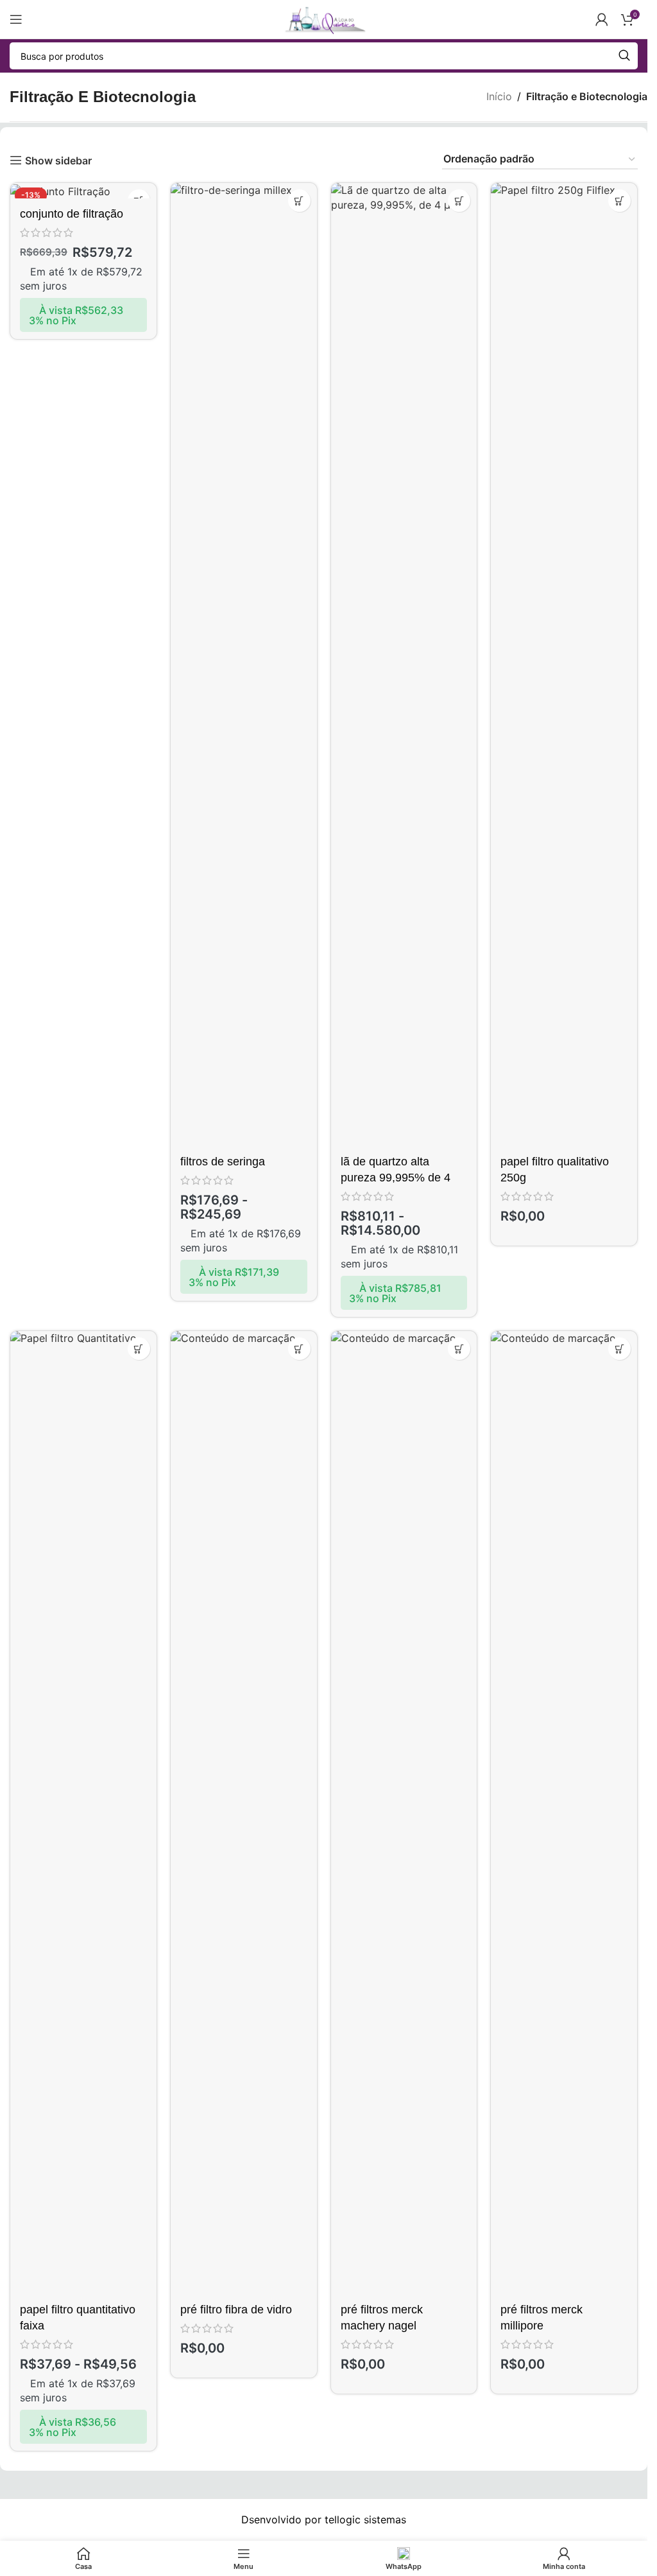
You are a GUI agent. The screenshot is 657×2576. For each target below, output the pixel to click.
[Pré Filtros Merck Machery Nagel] (404, 1813)
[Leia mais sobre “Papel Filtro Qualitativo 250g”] (619, 201)
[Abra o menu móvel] (16, 19)
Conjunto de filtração (72, 214)
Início (499, 96)
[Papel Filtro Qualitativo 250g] (564, 665)
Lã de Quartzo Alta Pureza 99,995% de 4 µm (396, 1178)
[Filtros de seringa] (244, 665)
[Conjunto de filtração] (83, 191)
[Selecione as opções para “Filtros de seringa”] (299, 201)
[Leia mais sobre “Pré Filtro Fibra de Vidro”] (299, 1349)
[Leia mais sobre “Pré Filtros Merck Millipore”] (619, 1349)
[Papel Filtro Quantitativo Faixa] (83, 1813)
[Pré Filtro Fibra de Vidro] (244, 1813)
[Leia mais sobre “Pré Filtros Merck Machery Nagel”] (459, 1349)
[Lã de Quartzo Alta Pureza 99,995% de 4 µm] (404, 665)
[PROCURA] (624, 56)
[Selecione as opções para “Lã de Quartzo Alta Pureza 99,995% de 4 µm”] (459, 201)
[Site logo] (323, 18)
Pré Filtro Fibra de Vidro (236, 2310)
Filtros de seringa (223, 1162)
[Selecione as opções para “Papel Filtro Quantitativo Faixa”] (139, 1349)
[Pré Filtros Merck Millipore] (564, 1813)
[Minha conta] (602, 19)
